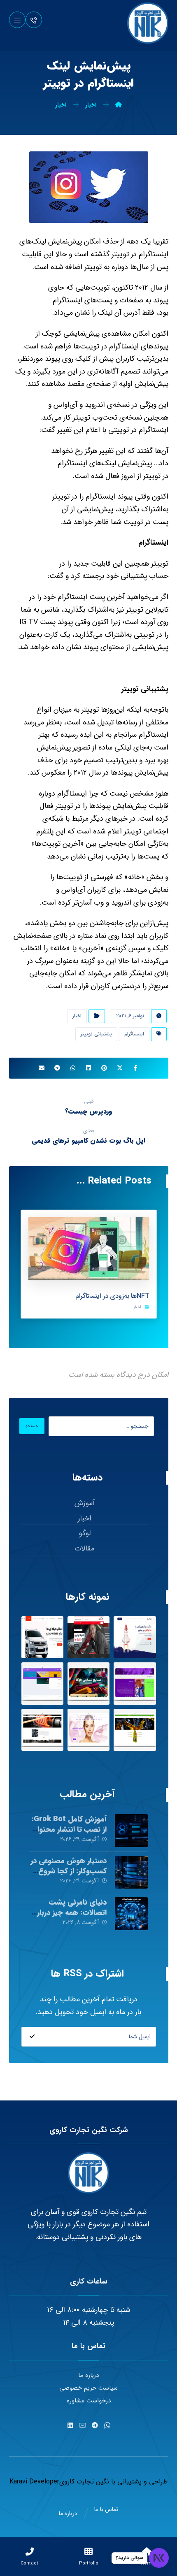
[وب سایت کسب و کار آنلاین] (135, 1637)
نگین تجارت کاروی (84, 2482)
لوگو (85, 1533)
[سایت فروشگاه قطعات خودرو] (42, 1637)
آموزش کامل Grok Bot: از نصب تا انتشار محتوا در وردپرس (69, 1829)
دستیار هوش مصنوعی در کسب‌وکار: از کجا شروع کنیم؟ (69, 1871)
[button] (17, 20)
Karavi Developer (34, 2482)
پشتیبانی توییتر (96, 1034)
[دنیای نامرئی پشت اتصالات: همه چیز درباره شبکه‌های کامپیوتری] (131, 1914)
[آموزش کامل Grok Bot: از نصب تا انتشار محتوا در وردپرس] (131, 1831)
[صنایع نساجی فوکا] (88, 1683)
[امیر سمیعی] (135, 1683)
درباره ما (88, 2375)
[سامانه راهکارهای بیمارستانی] (42, 1683)
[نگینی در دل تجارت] (148, 23)
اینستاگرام (134, 1034)
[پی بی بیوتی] (88, 1730)
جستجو (32, 1426)
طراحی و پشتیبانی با (138, 2482)
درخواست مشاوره (89, 2401)
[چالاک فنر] (42, 1730)
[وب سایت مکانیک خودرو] (88, 1637)
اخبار (77, 1016)
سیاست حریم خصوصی (88, 2388)
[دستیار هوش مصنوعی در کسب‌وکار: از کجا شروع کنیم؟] (131, 1872)
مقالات (84, 1548)
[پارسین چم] (135, 1730)
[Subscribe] (32, 2037)
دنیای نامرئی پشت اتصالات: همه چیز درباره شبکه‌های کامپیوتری (70, 1912)
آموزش (85, 1503)
